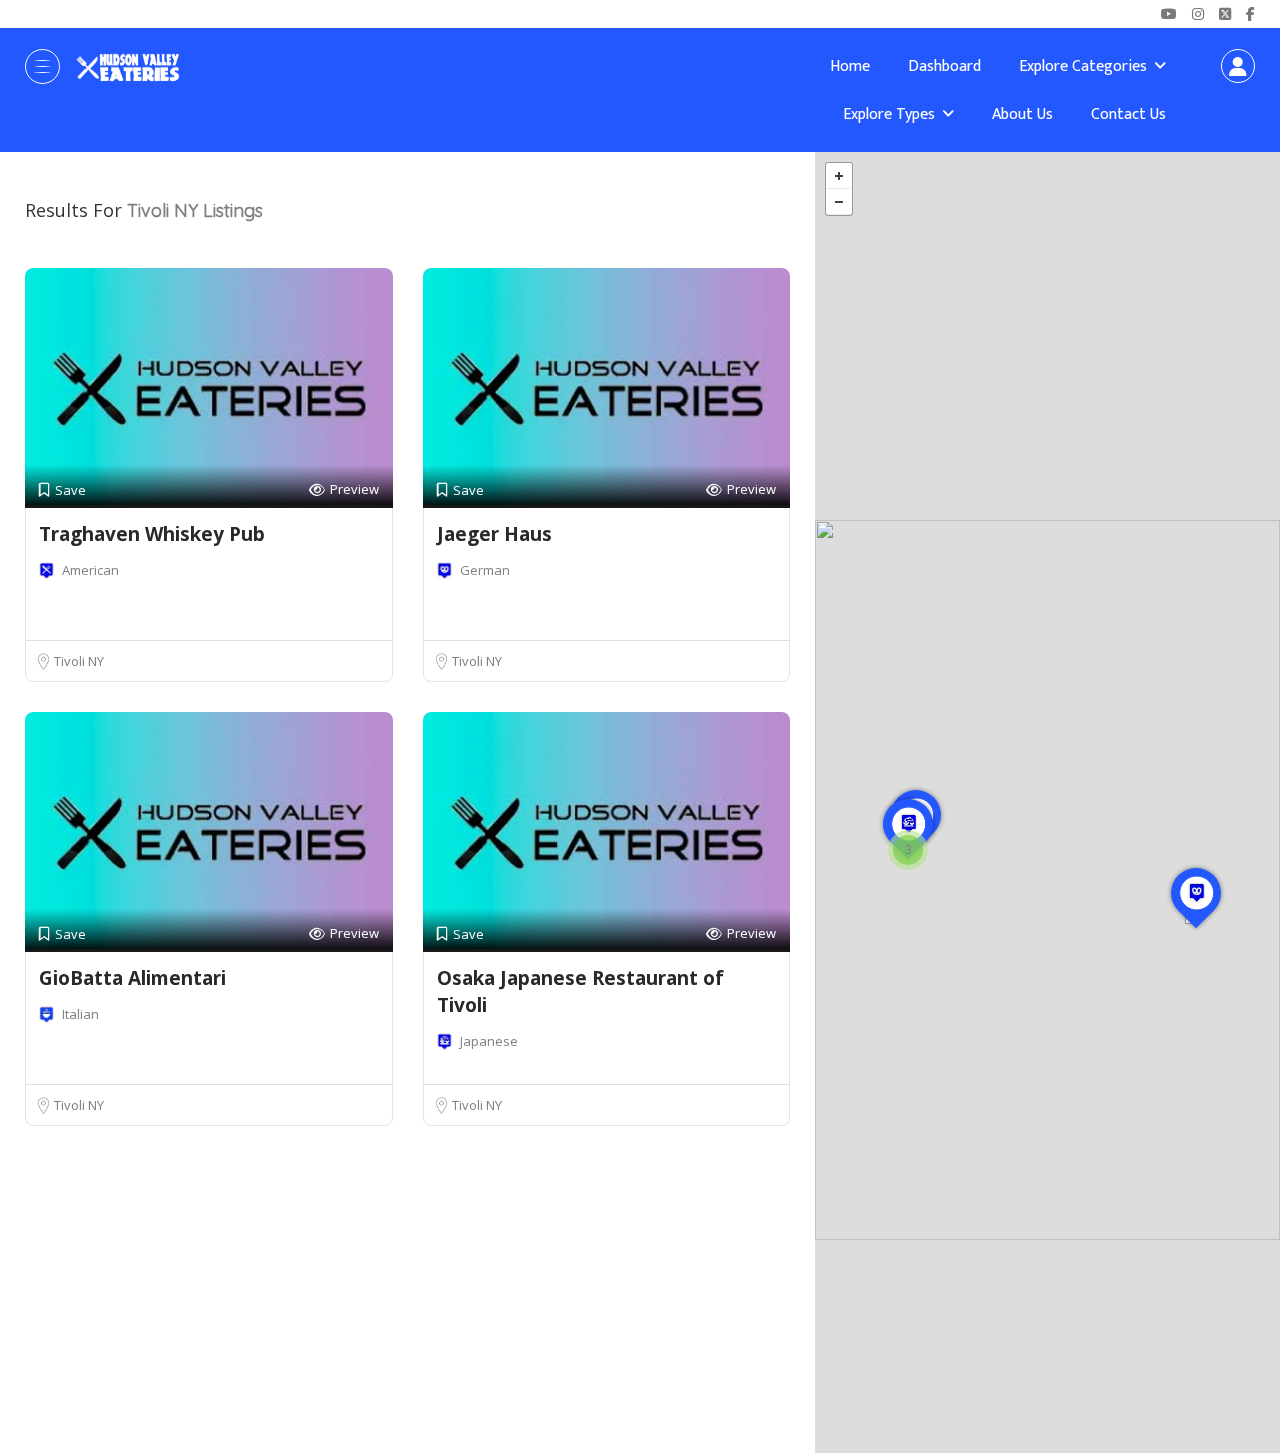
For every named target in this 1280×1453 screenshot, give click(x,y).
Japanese (489, 1041)
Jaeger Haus (494, 534)
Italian (80, 1014)
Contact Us (1128, 114)
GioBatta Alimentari (132, 978)
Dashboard (944, 66)
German (485, 570)
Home (850, 66)
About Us (1022, 114)
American (90, 570)
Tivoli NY (79, 661)
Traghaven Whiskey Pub (152, 534)
